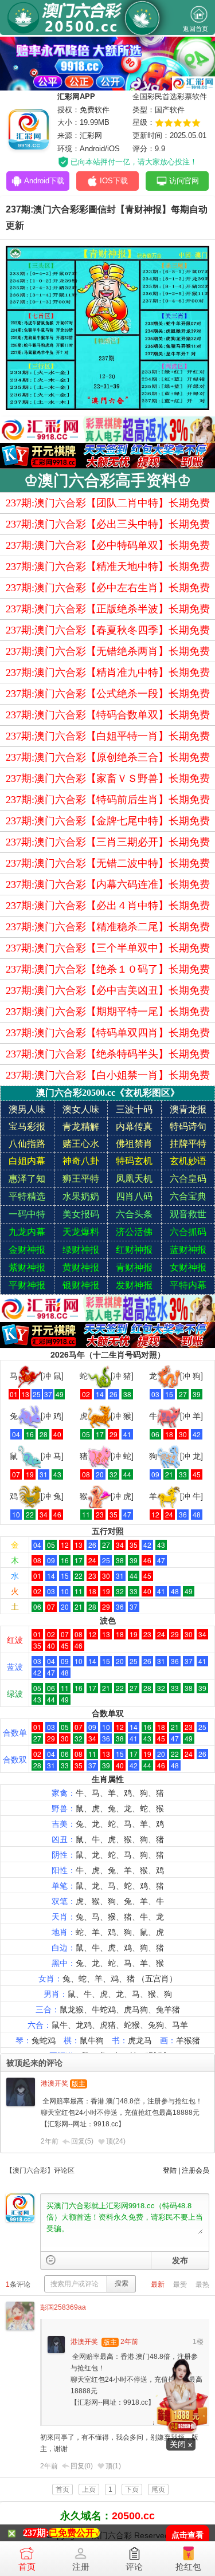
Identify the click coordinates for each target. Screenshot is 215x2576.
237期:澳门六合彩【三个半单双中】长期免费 (108, 948)
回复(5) (82, 2141)
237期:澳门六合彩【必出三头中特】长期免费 (108, 524)
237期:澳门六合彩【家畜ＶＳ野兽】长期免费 (108, 778)
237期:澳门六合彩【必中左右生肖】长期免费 (108, 588)
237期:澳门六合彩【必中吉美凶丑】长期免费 (108, 990)
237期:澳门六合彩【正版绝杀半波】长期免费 (108, 609)
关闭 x (181, 2444)
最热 (202, 2284)
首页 (27, 2567)
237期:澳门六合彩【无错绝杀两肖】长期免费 (108, 651)
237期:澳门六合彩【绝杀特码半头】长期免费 (108, 1054)
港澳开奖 (54, 2083)
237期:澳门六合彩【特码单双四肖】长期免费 (108, 1033)
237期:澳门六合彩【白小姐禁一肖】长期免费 (108, 1075)
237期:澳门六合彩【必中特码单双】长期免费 (108, 545)
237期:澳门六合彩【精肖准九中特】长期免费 (108, 672)
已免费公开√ (74, 2533)
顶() (116, 2141)
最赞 (180, 2284)
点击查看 (187, 2535)
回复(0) (82, 2466)
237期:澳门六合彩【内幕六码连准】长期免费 (108, 884)
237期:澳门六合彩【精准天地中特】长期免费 (108, 567)
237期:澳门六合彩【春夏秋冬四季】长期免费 (108, 630)
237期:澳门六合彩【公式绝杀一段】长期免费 (108, 694)
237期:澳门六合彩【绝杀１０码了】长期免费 (108, 969)
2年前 (50, 2141)
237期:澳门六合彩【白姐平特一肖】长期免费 (108, 736)
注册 (81, 2567)
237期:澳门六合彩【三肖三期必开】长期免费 (108, 842)
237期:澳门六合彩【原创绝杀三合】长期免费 (108, 757)
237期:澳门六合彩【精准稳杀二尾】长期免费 (108, 927)
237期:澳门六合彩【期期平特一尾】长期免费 (108, 1012)
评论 (134, 2567)
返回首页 (196, 29)
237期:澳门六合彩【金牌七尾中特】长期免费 (108, 821)
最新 (158, 2284)
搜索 (122, 2283)
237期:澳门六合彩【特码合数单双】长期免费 (108, 715)
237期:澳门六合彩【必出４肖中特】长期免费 (108, 906)
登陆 (170, 2170)
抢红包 (188, 2567)
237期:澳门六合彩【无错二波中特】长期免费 (108, 863)
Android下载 (44, 181)
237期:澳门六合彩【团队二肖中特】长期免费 (108, 503)
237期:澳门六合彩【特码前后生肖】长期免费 (108, 800)
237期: (36, 2533)
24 (119, 2141)
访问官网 (184, 181)
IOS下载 (114, 181)
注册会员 (196, 2170)
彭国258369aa (63, 2307)
